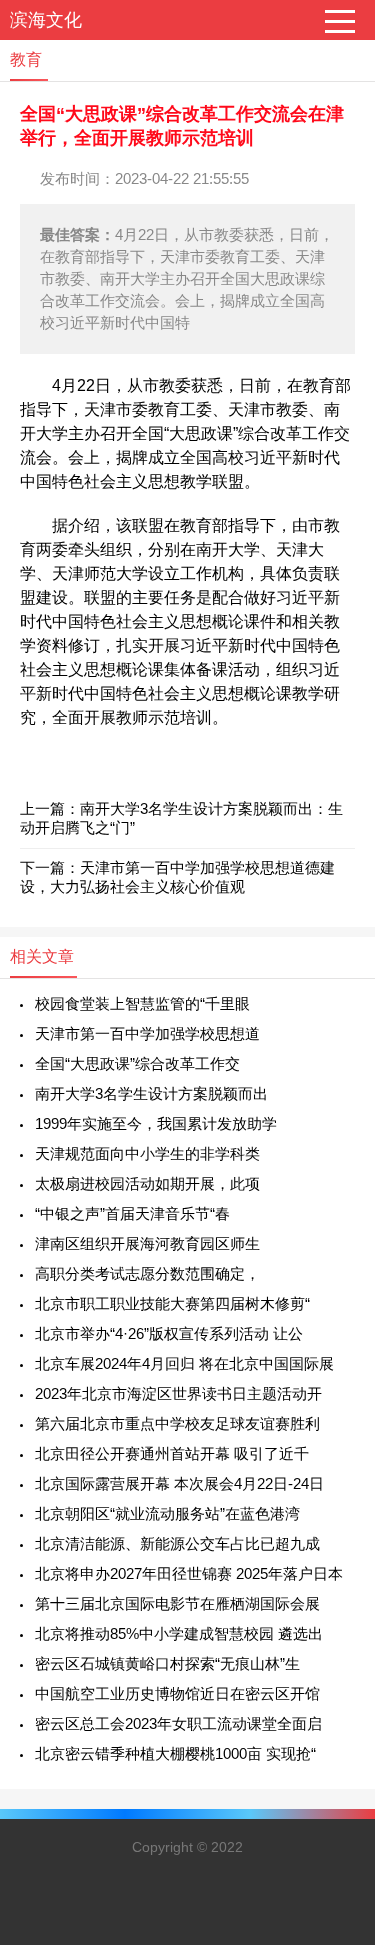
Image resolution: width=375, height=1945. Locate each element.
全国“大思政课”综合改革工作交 (137, 1063)
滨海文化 (46, 20)
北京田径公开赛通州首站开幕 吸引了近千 (172, 1453)
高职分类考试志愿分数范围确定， (147, 1273)
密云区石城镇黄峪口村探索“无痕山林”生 (167, 1663)
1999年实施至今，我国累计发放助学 (156, 1123)
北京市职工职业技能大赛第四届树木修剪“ (172, 1303)
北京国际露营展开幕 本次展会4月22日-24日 (179, 1483)
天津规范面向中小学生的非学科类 (147, 1153)
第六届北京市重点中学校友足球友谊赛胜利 (177, 1423)
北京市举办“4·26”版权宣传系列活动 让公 (169, 1333)
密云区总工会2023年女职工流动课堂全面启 (178, 1723)
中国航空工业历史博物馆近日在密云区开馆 (177, 1693)
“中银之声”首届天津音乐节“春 (132, 1213)
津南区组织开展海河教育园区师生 (147, 1243)
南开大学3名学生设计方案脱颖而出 (151, 1093)
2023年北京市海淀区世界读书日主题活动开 (178, 1393)
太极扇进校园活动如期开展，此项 (147, 1183)
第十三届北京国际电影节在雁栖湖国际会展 (177, 1603)
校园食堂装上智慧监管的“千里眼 (142, 1003)
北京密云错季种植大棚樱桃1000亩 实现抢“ (175, 1753)
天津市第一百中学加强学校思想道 (147, 1033)
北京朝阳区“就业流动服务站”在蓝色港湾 (167, 1513)
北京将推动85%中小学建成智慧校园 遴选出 (179, 1633)
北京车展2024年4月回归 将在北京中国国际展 (184, 1363)
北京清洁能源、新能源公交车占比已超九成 (177, 1543)
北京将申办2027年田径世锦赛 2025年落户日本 (189, 1573)
